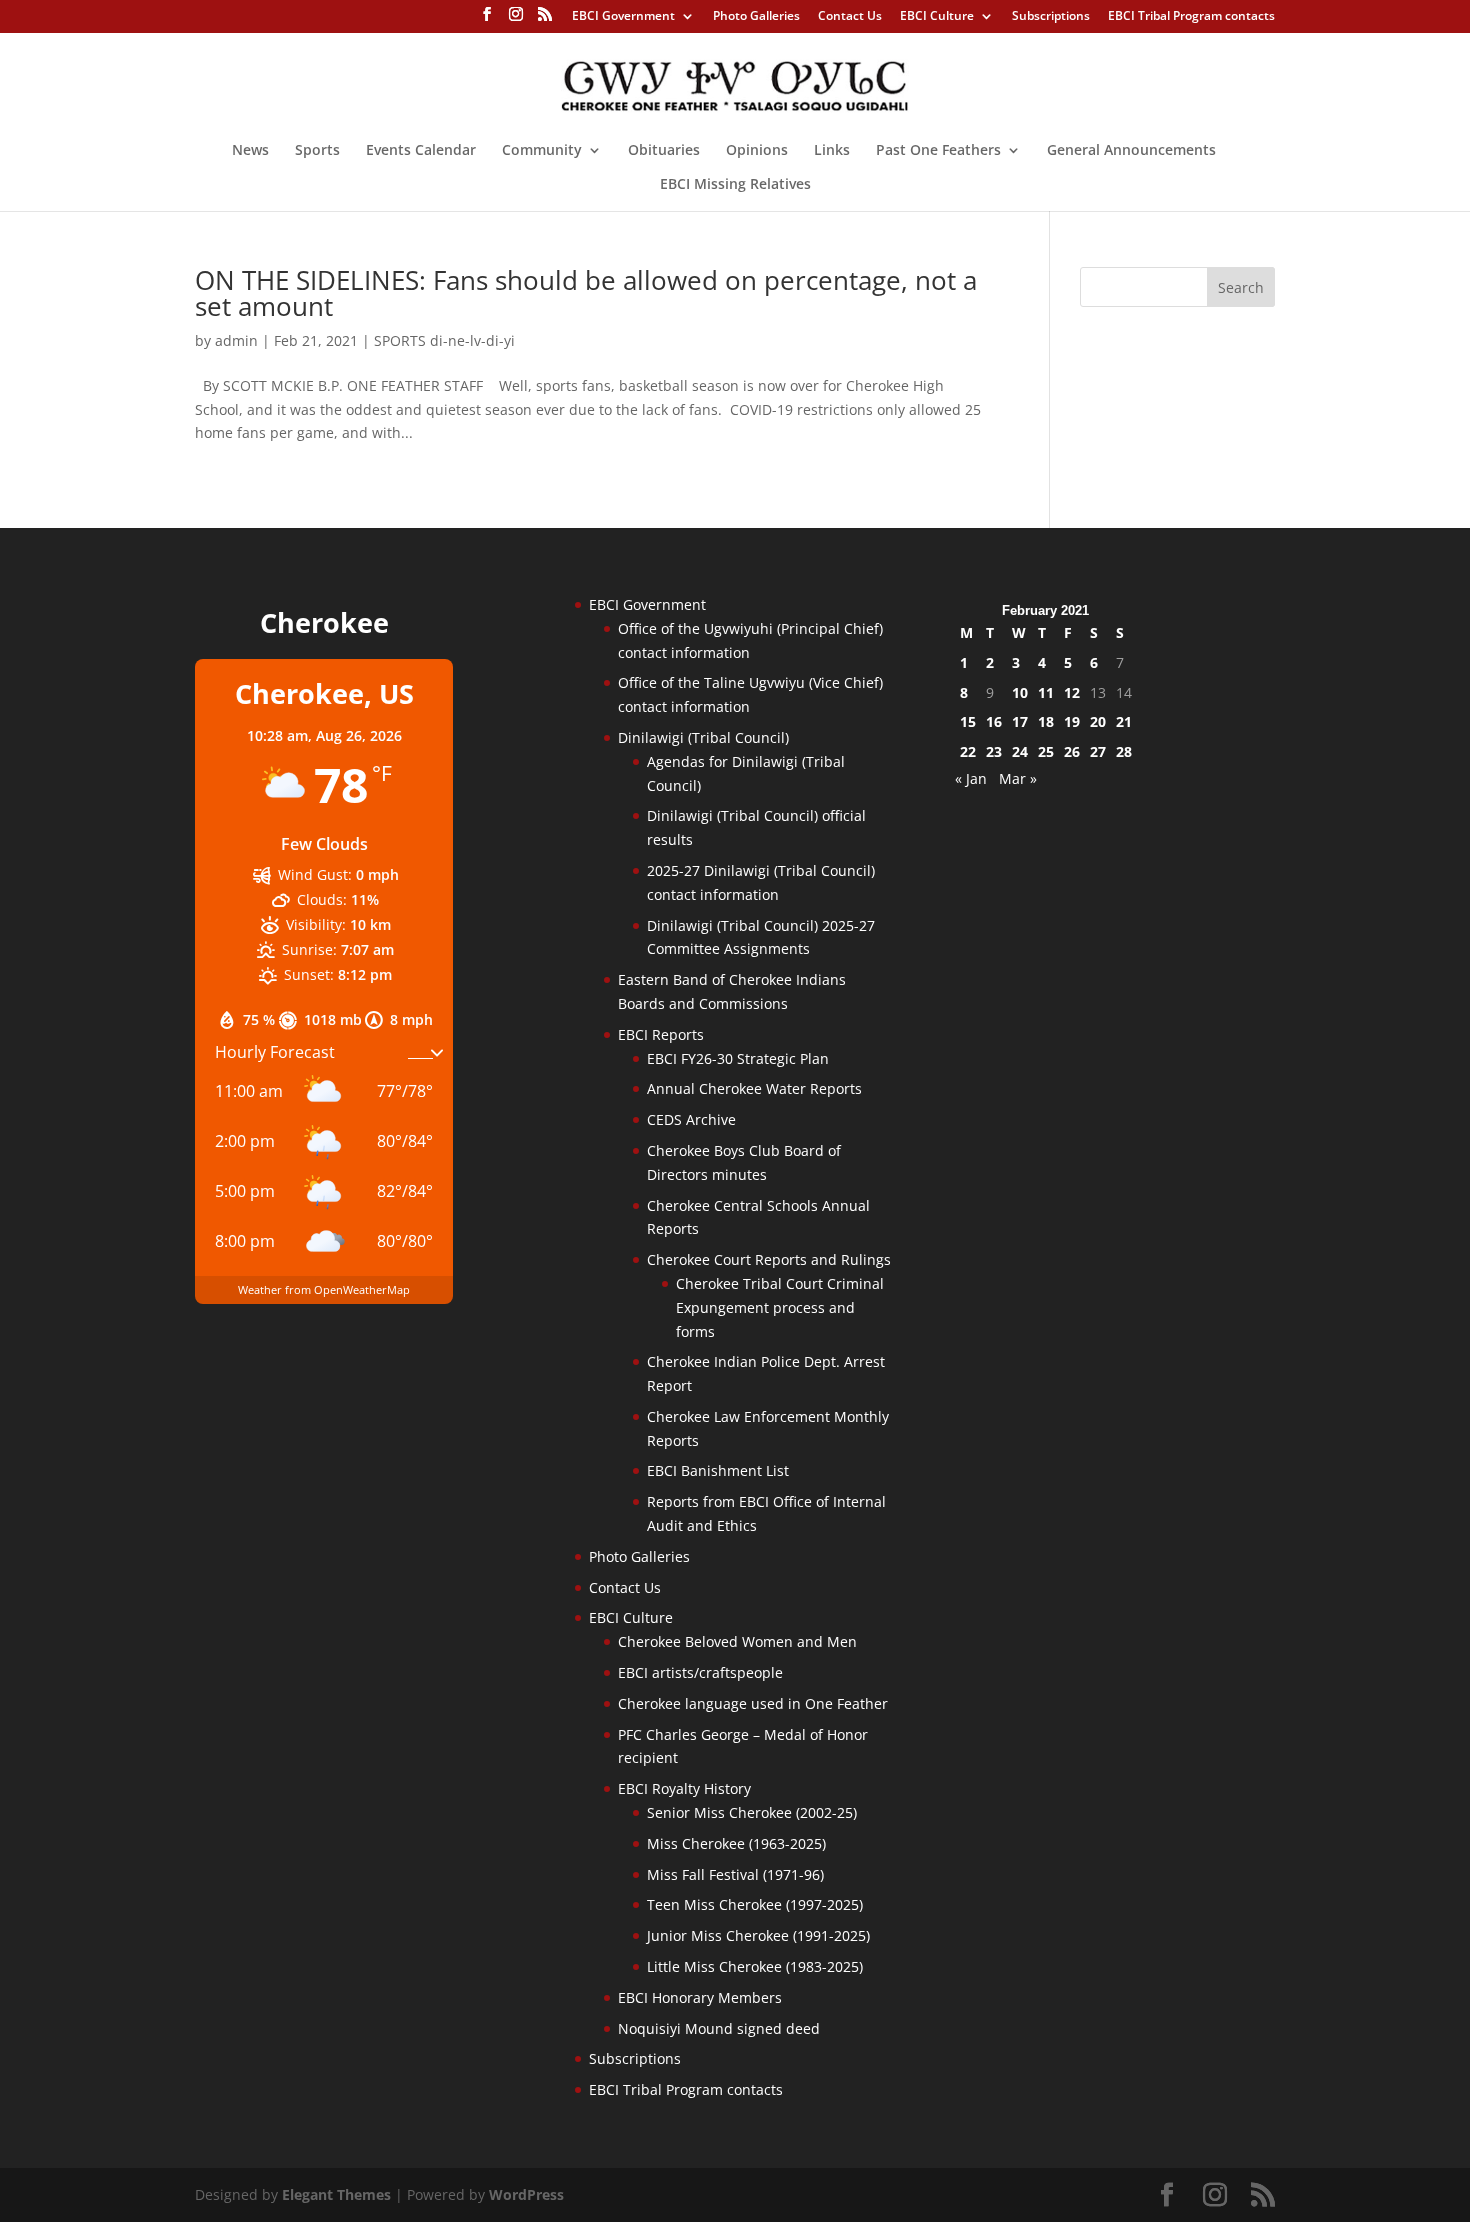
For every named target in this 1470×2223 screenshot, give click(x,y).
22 (968, 751)
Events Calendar (421, 151)
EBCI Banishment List (718, 1470)
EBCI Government (623, 17)
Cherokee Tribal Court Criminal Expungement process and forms (780, 1307)
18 (1046, 721)
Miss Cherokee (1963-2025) (736, 1843)
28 (1124, 751)
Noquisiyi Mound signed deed (719, 2028)
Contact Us (850, 17)
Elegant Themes (336, 2194)
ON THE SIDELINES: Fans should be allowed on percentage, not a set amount (586, 293)
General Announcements (1131, 151)
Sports (317, 151)
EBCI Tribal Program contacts (1191, 17)
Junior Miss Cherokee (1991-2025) (758, 1935)
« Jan (971, 778)
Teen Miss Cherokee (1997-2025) (755, 1904)
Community (542, 151)
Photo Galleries (756, 17)
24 (1020, 751)
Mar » (1018, 778)
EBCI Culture (937, 17)
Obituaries (664, 151)
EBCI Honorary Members (700, 1997)
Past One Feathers (938, 151)
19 (1072, 721)
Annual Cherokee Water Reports (754, 1088)
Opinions (757, 151)
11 (1046, 692)
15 (968, 721)
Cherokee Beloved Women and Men (737, 1641)
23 (994, 751)
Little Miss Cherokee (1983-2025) (755, 1966)
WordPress (526, 2194)
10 (1020, 692)
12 (1072, 692)
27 (1098, 751)
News (250, 151)
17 (1020, 721)
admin (236, 340)
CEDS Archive (691, 1119)
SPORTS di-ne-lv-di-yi (444, 340)
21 (1124, 721)
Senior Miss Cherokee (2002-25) (752, 1812)
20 (1098, 721)
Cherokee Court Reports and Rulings (769, 1259)
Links (832, 151)
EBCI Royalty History (684, 1788)
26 (1072, 751)
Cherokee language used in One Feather (753, 1703)
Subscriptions (1051, 17)
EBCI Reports (661, 1034)
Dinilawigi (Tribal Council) (703, 737)
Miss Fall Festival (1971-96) (735, 1874)
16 (994, 721)
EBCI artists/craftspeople (700, 1672)
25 (1046, 751)
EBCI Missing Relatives (735, 185)
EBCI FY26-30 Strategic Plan (738, 1058)
